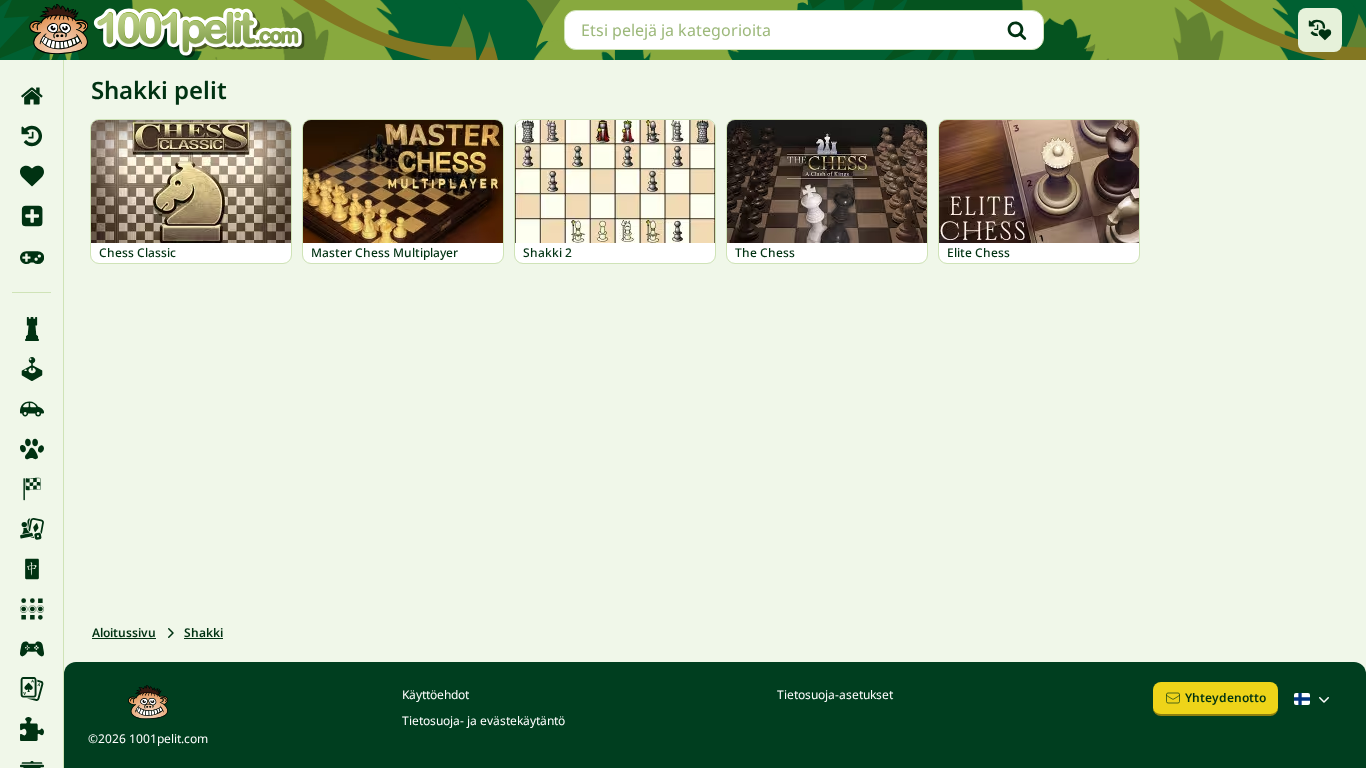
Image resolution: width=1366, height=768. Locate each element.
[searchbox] (804, 30)
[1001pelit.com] (167, 30)
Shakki (203, 632)
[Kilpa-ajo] (31, 489)
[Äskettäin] (31, 136)
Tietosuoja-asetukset (835, 694)
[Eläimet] (31, 449)
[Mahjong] (31, 569)
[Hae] (1017, 30)
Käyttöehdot (435, 694)
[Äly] (31, 329)
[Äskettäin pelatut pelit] (1320, 30)
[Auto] (31, 409)
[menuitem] (31, 96)
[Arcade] (31, 369)
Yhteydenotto (1225, 697)
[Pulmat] (31, 729)
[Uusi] (31, 216)
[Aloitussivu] (31, 96)
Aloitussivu (124, 632)
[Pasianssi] (31, 689)
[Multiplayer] (31, 649)
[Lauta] (31, 529)
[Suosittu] (31, 256)
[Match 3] (31, 609)
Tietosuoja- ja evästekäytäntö (483, 720)
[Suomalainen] (1314, 699)
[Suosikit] (31, 176)
